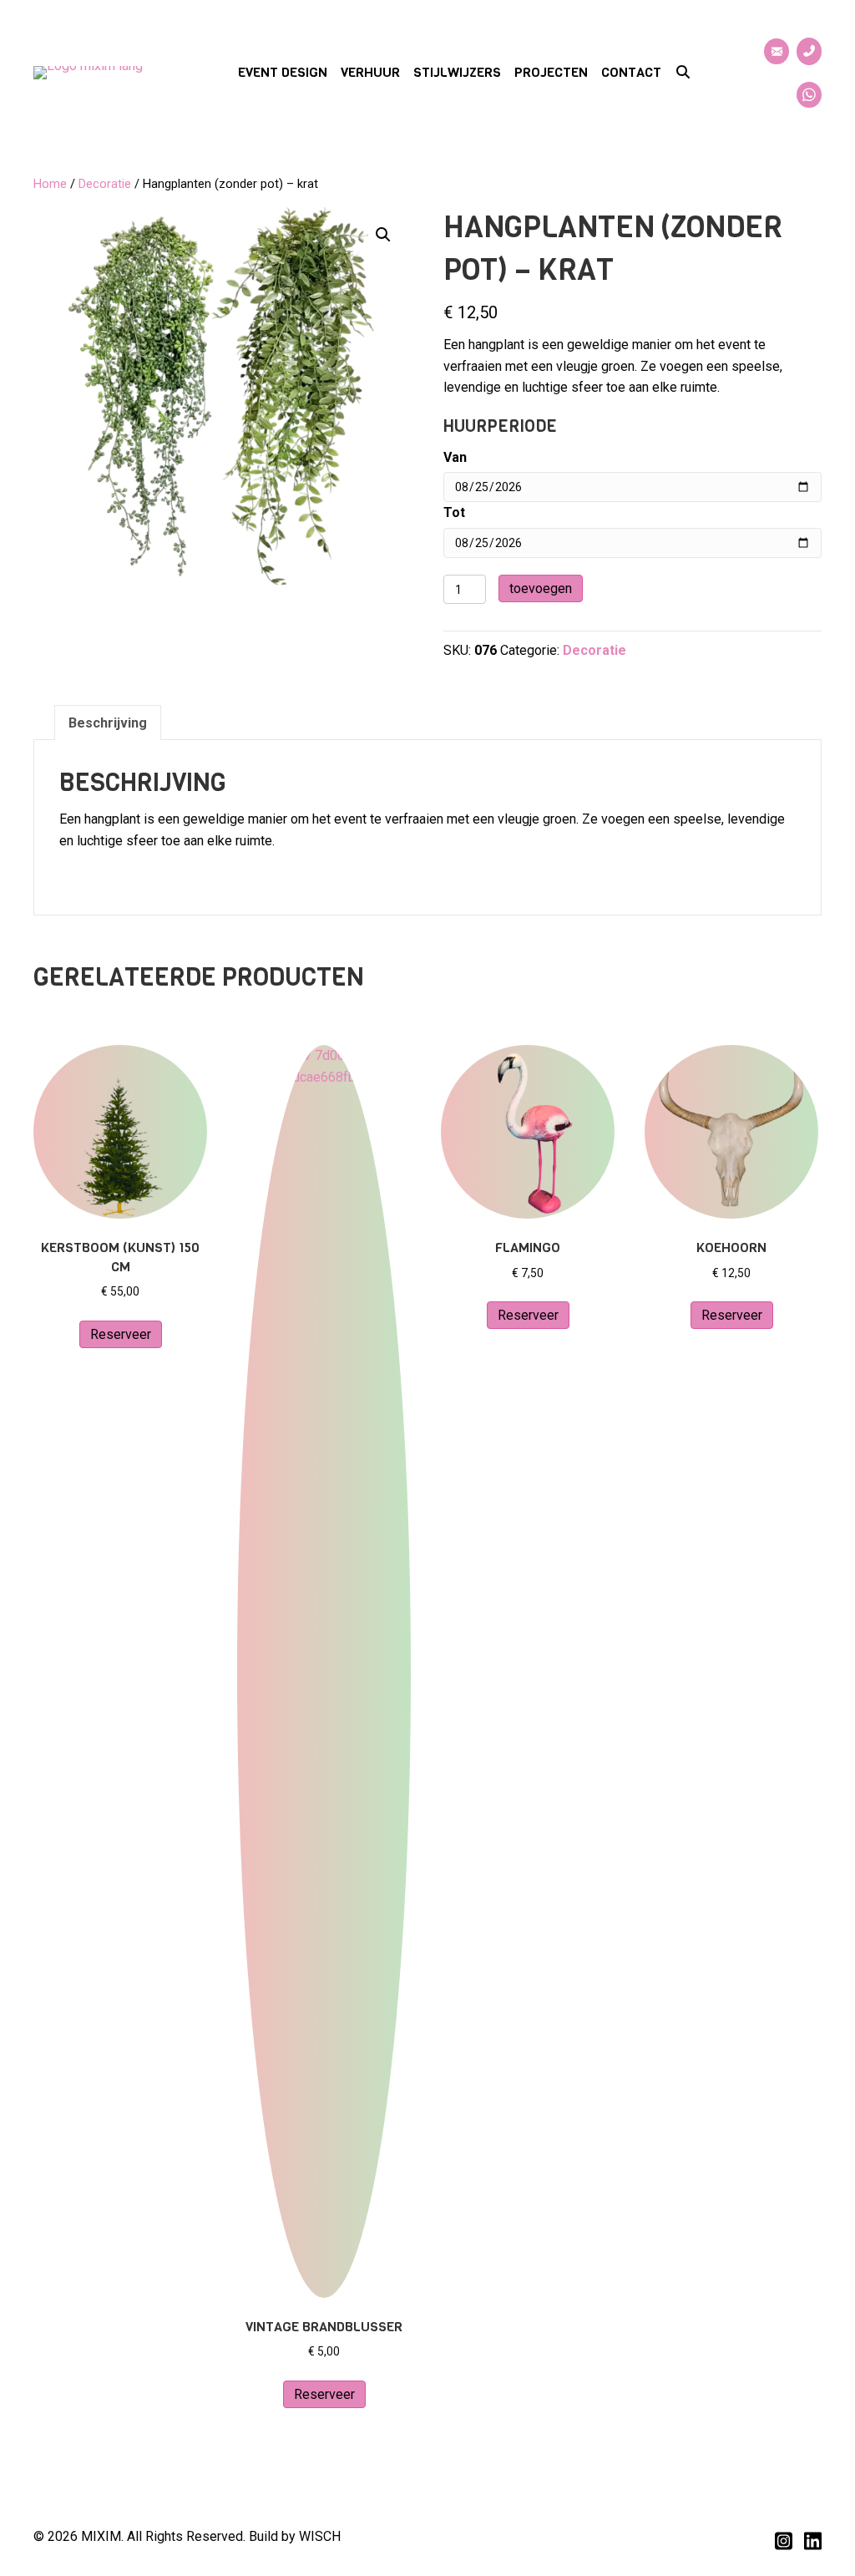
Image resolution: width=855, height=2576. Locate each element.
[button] (683, 73)
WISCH (320, 2536)
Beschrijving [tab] (108, 723)
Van (455, 457)
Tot (454, 512)
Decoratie (105, 184)
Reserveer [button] (121, 1334)
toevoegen (541, 588)
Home (50, 184)
